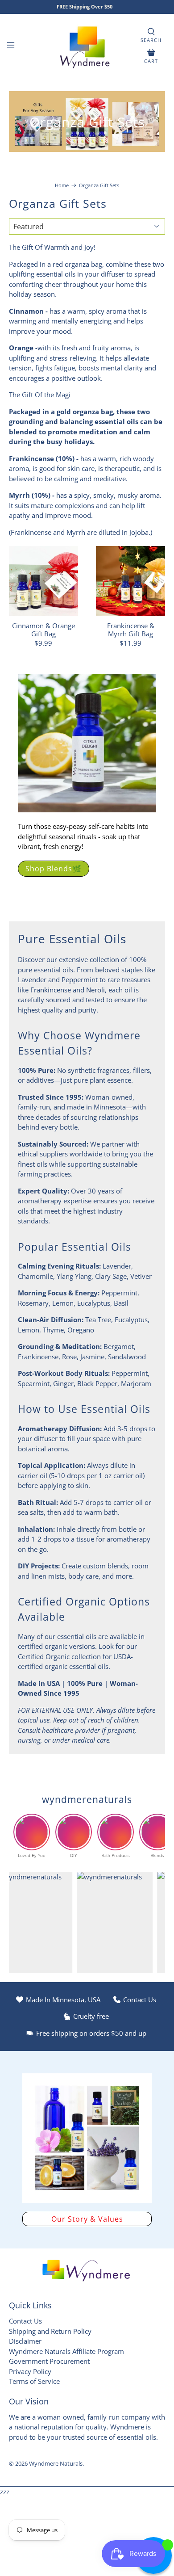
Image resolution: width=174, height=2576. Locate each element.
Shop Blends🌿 (54, 869)
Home (62, 185)
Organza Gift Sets (99, 185)
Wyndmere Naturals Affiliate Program (66, 2351)
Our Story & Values (87, 2219)
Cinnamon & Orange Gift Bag (43, 629)
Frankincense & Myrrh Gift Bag (131, 629)
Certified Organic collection (59, 1656)
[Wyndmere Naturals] (87, 46)
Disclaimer (25, 2341)
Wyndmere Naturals (56, 2464)
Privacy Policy (30, 2371)
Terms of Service (34, 2381)
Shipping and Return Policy (50, 2331)
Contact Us (25, 2321)
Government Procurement (49, 2361)
